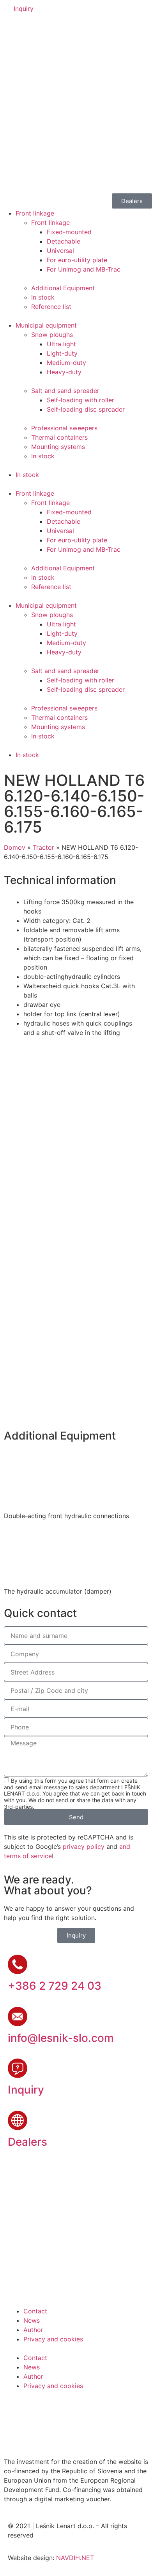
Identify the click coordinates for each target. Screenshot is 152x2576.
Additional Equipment (63, 288)
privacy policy (84, 1847)
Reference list (51, 307)
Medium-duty (66, 363)
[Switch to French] (59, 29)
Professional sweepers (64, 428)
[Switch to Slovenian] (14, 29)
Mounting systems (58, 447)
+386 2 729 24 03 (55, 1986)
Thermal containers (59, 437)
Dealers (27, 2142)
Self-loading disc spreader (86, 409)
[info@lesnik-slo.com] (18, 2017)
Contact (35, 2311)
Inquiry (26, 2090)
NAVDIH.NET (75, 2558)
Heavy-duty (64, 372)
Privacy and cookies (53, 2339)
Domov (15, 847)
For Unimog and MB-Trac (84, 269)
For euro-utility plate (77, 260)
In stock (43, 297)
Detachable (64, 241)
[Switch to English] (29, 29)
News (32, 2320)
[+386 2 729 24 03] (18, 1964)
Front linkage (35, 213)
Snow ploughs (52, 335)
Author (33, 2330)
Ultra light (61, 344)
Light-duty (62, 353)
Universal (60, 251)
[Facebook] (18, 2409)
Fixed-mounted (69, 232)
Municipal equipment (46, 325)
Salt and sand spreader (65, 391)
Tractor (43, 847)
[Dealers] (18, 2120)
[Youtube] (39, 2409)
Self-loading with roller (80, 400)
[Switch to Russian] (74, 29)
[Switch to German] (44, 29)
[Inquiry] (18, 2068)
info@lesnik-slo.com (61, 2038)
